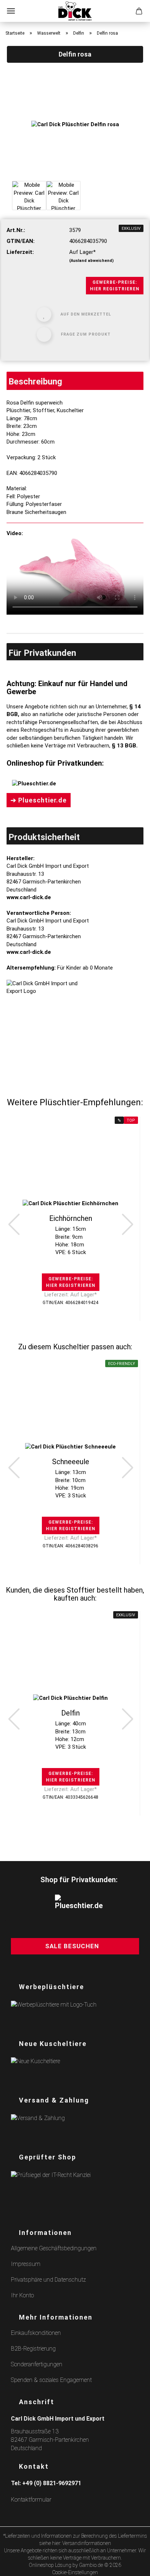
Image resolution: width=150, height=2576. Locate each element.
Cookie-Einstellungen (75, 2572)
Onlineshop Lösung (50, 2565)
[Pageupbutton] (135, 2566)
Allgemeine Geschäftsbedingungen (54, 2248)
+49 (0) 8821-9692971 (52, 2483)
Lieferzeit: (20, 252)
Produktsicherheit (44, 837)
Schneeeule (71, 1462)
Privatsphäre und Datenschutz (48, 2280)
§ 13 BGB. (125, 746)
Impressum (26, 2264)
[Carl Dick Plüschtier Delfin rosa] (75, 124)
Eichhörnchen (71, 1218)
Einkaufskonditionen (36, 2333)
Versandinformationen (87, 2543)
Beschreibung (35, 382)
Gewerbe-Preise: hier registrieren (115, 286)
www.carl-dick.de (29, 897)
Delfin (70, 1713)
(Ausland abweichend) (91, 261)
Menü (11, 11)
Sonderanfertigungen (37, 2364)
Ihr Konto (22, 2295)
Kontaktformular (31, 2500)
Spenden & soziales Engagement (51, 2380)
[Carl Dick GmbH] (75, 11)
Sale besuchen (72, 1946)
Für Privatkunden (42, 653)
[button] (14, 1224)
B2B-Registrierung (33, 2349)
